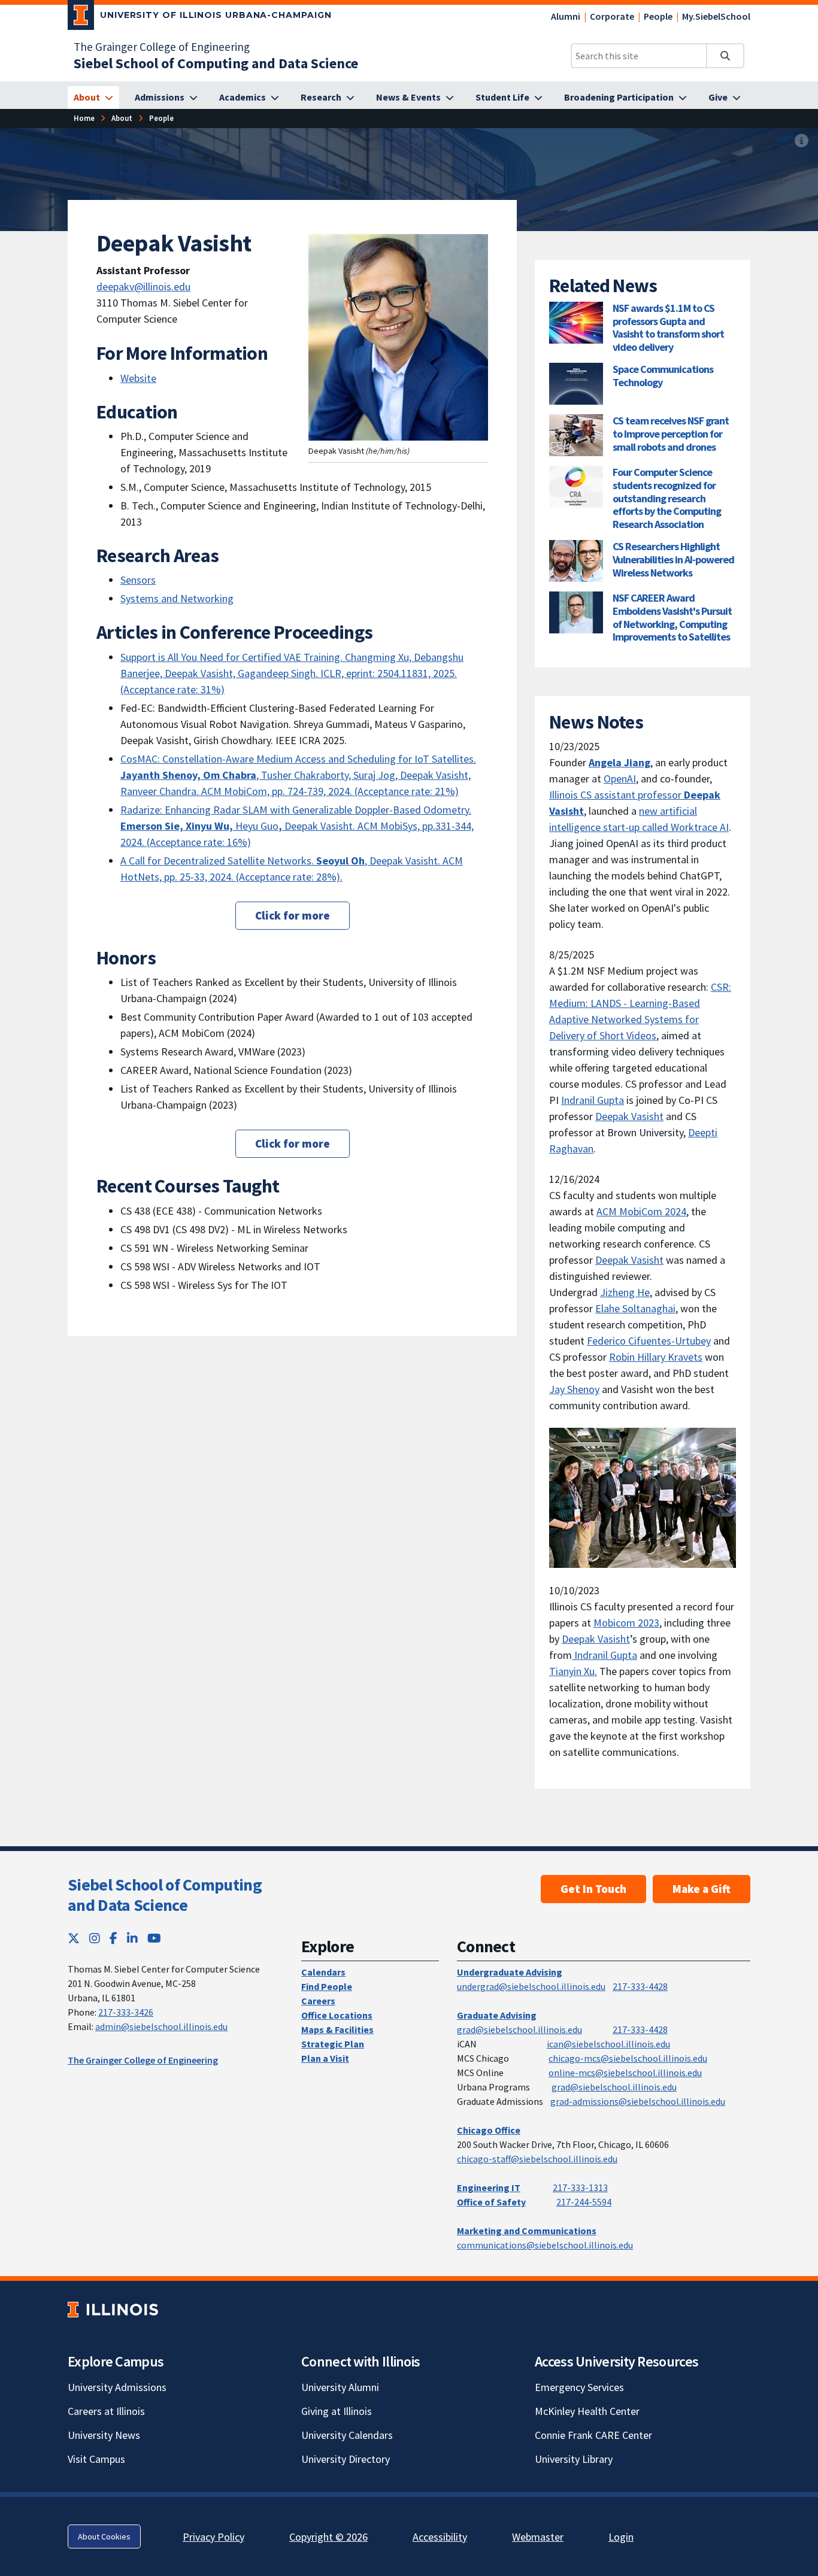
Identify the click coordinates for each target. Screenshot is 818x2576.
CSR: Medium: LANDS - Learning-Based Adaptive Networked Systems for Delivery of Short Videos (640, 1011)
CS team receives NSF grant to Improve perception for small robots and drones (671, 433)
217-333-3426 (126, 2012)
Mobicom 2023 (626, 1623)
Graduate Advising (497, 2015)
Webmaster (538, 2537)
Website (138, 378)
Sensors (138, 580)
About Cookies (104, 2536)
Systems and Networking (177, 598)
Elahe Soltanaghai (635, 1308)
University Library (574, 2459)
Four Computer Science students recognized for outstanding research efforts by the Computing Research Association (667, 498)
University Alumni (340, 2387)
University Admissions (117, 2387)
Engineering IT (489, 2187)
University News (104, 2435)
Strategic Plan (333, 2044)
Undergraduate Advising (510, 1972)
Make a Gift (702, 1889)
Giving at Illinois (337, 2411)
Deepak (580, 1639)
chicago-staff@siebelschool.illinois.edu (537, 2159)
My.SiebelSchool (716, 16)
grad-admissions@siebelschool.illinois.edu (638, 2101)
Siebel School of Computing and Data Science (165, 1895)
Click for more (293, 915)
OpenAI (620, 779)
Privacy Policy (213, 2537)
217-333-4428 (640, 1986)
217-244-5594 (584, 2202)
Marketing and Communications (527, 2231)
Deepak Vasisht (629, 1116)
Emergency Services (579, 2387)
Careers (318, 2001)
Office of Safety (491, 2202)
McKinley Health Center (587, 2411)
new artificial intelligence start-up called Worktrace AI (639, 819)
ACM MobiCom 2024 (641, 1211)
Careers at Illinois (106, 2411)
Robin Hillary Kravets (656, 1357)
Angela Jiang (619, 762)
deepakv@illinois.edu (143, 286)
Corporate (612, 16)
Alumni (566, 16)
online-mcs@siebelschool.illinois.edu (625, 2073)
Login (621, 2537)
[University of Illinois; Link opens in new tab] (113, 2310)
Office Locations (337, 2015)
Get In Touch (593, 1889)
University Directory (346, 2459)
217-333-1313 (580, 2187)
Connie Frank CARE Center (593, 2435)
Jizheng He (625, 1292)
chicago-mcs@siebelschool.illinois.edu (628, 2058)
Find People (327, 1986)
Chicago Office (489, 2130)
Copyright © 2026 (328, 2537)
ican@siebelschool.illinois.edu (608, 2044)
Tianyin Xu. (573, 1671)
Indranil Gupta (593, 1100)
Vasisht (614, 1639)
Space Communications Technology (663, 376)
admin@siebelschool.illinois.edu (161, 2026)
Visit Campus (96, 2459)
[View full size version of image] (802, 141)
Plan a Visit (325, 2058)
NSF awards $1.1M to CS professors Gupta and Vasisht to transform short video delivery (668, 327)
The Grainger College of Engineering (162, 47)
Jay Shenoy (574, 1389)
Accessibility (440, 2537)
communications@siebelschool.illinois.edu (545, 2245)
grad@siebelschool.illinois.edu (519, 2029)
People (658, 16)
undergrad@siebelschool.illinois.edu (531, 1986)
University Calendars (347, 2435)
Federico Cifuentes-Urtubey (649, 1341)
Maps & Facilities (337, 2029)
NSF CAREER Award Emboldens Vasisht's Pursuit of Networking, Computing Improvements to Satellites (672, 617)
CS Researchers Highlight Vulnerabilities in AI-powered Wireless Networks (673, 559)
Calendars (323, 1972)
